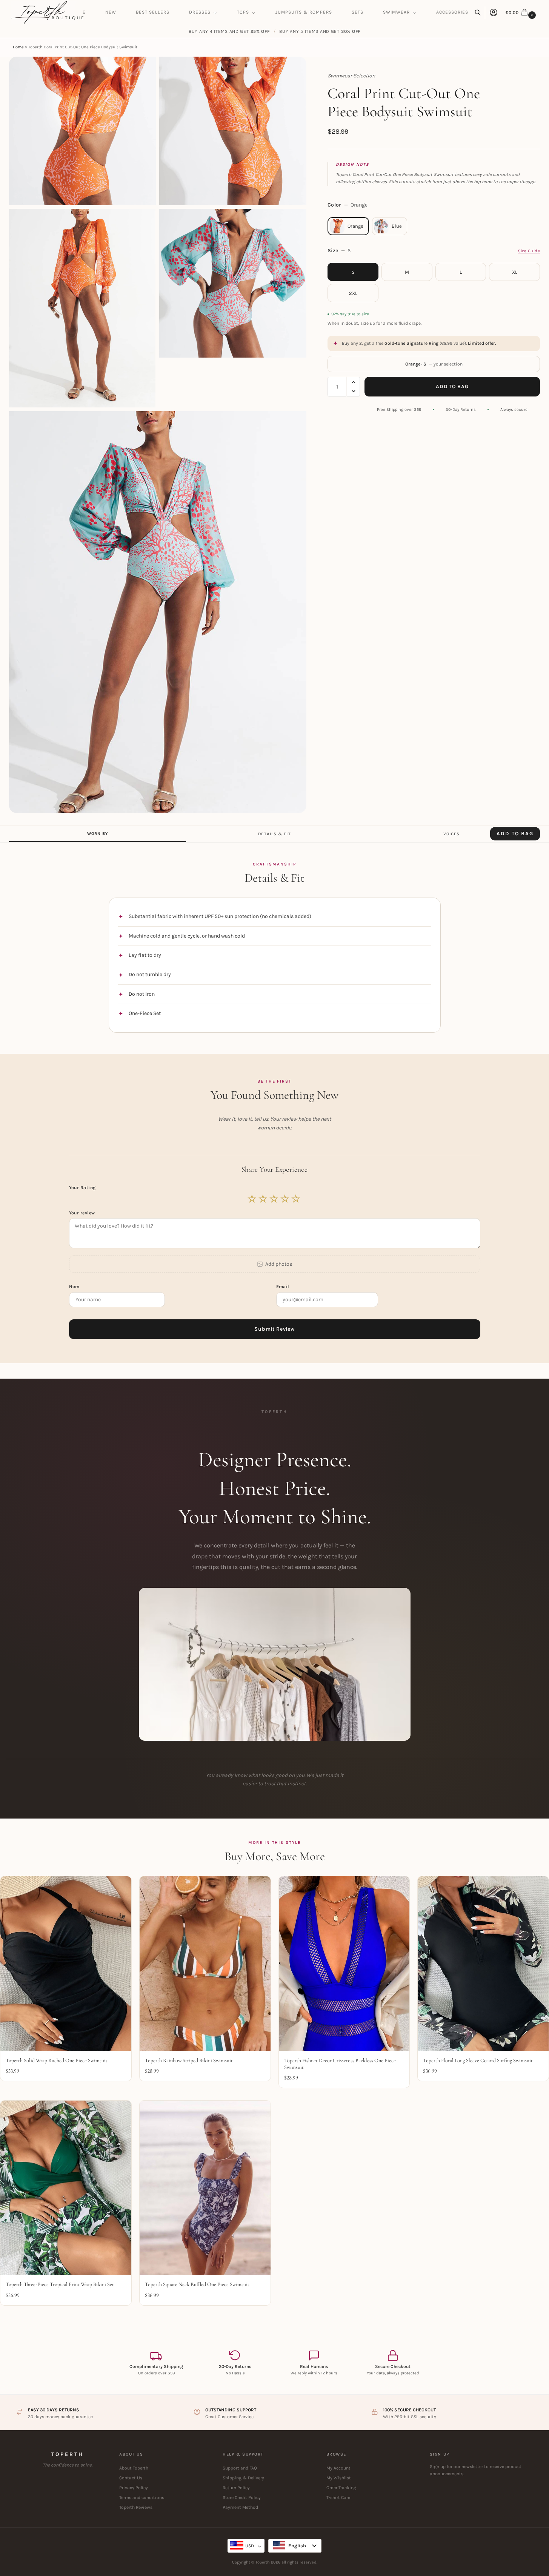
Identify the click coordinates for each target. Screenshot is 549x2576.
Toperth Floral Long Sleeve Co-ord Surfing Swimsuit (478, 2060)
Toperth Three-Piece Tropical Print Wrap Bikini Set (60, 2284)
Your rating (83, 1188)
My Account (338, 2468)
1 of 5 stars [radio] (252, 1199)
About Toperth (134, 2468)
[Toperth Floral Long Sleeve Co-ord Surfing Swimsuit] (483, 1964)
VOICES (452, 834)
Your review (82, 1213)
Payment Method (240, 2507)
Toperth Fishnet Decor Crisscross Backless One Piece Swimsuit (340, 2064)
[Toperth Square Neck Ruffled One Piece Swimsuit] (205, 2188)
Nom (75, 1286)
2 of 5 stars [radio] (263, 1199)
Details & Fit (274, 834)
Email (284, 1286)
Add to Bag (452, 386)
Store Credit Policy (242, 2497)
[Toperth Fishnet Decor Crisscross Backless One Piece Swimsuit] (344, 1964)
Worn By (98, 834)
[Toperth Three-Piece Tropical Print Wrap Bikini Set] (66, 2188)
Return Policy (236, 2488)
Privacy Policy (134, 2488)
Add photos (279, 1264)
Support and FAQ (240, 2468)
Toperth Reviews (136, 2507)
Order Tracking (341, 2488)
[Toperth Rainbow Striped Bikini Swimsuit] (205, 1964)
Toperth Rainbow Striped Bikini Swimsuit (189, 2060)
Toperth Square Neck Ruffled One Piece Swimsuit (197, 2284)
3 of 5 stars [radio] (274, 1199)
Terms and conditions (142, 2497)
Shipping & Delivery (243, 2478)
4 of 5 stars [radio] (285, 1199)
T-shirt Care (338, 2497)
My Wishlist (339, 2478)
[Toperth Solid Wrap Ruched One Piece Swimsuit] (66, 1964)
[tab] (98, 834)
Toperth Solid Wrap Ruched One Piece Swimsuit (57, 2060)
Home (18, 47)
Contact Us (131, 2478)
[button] (522, 12)
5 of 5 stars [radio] (296, 1199)
